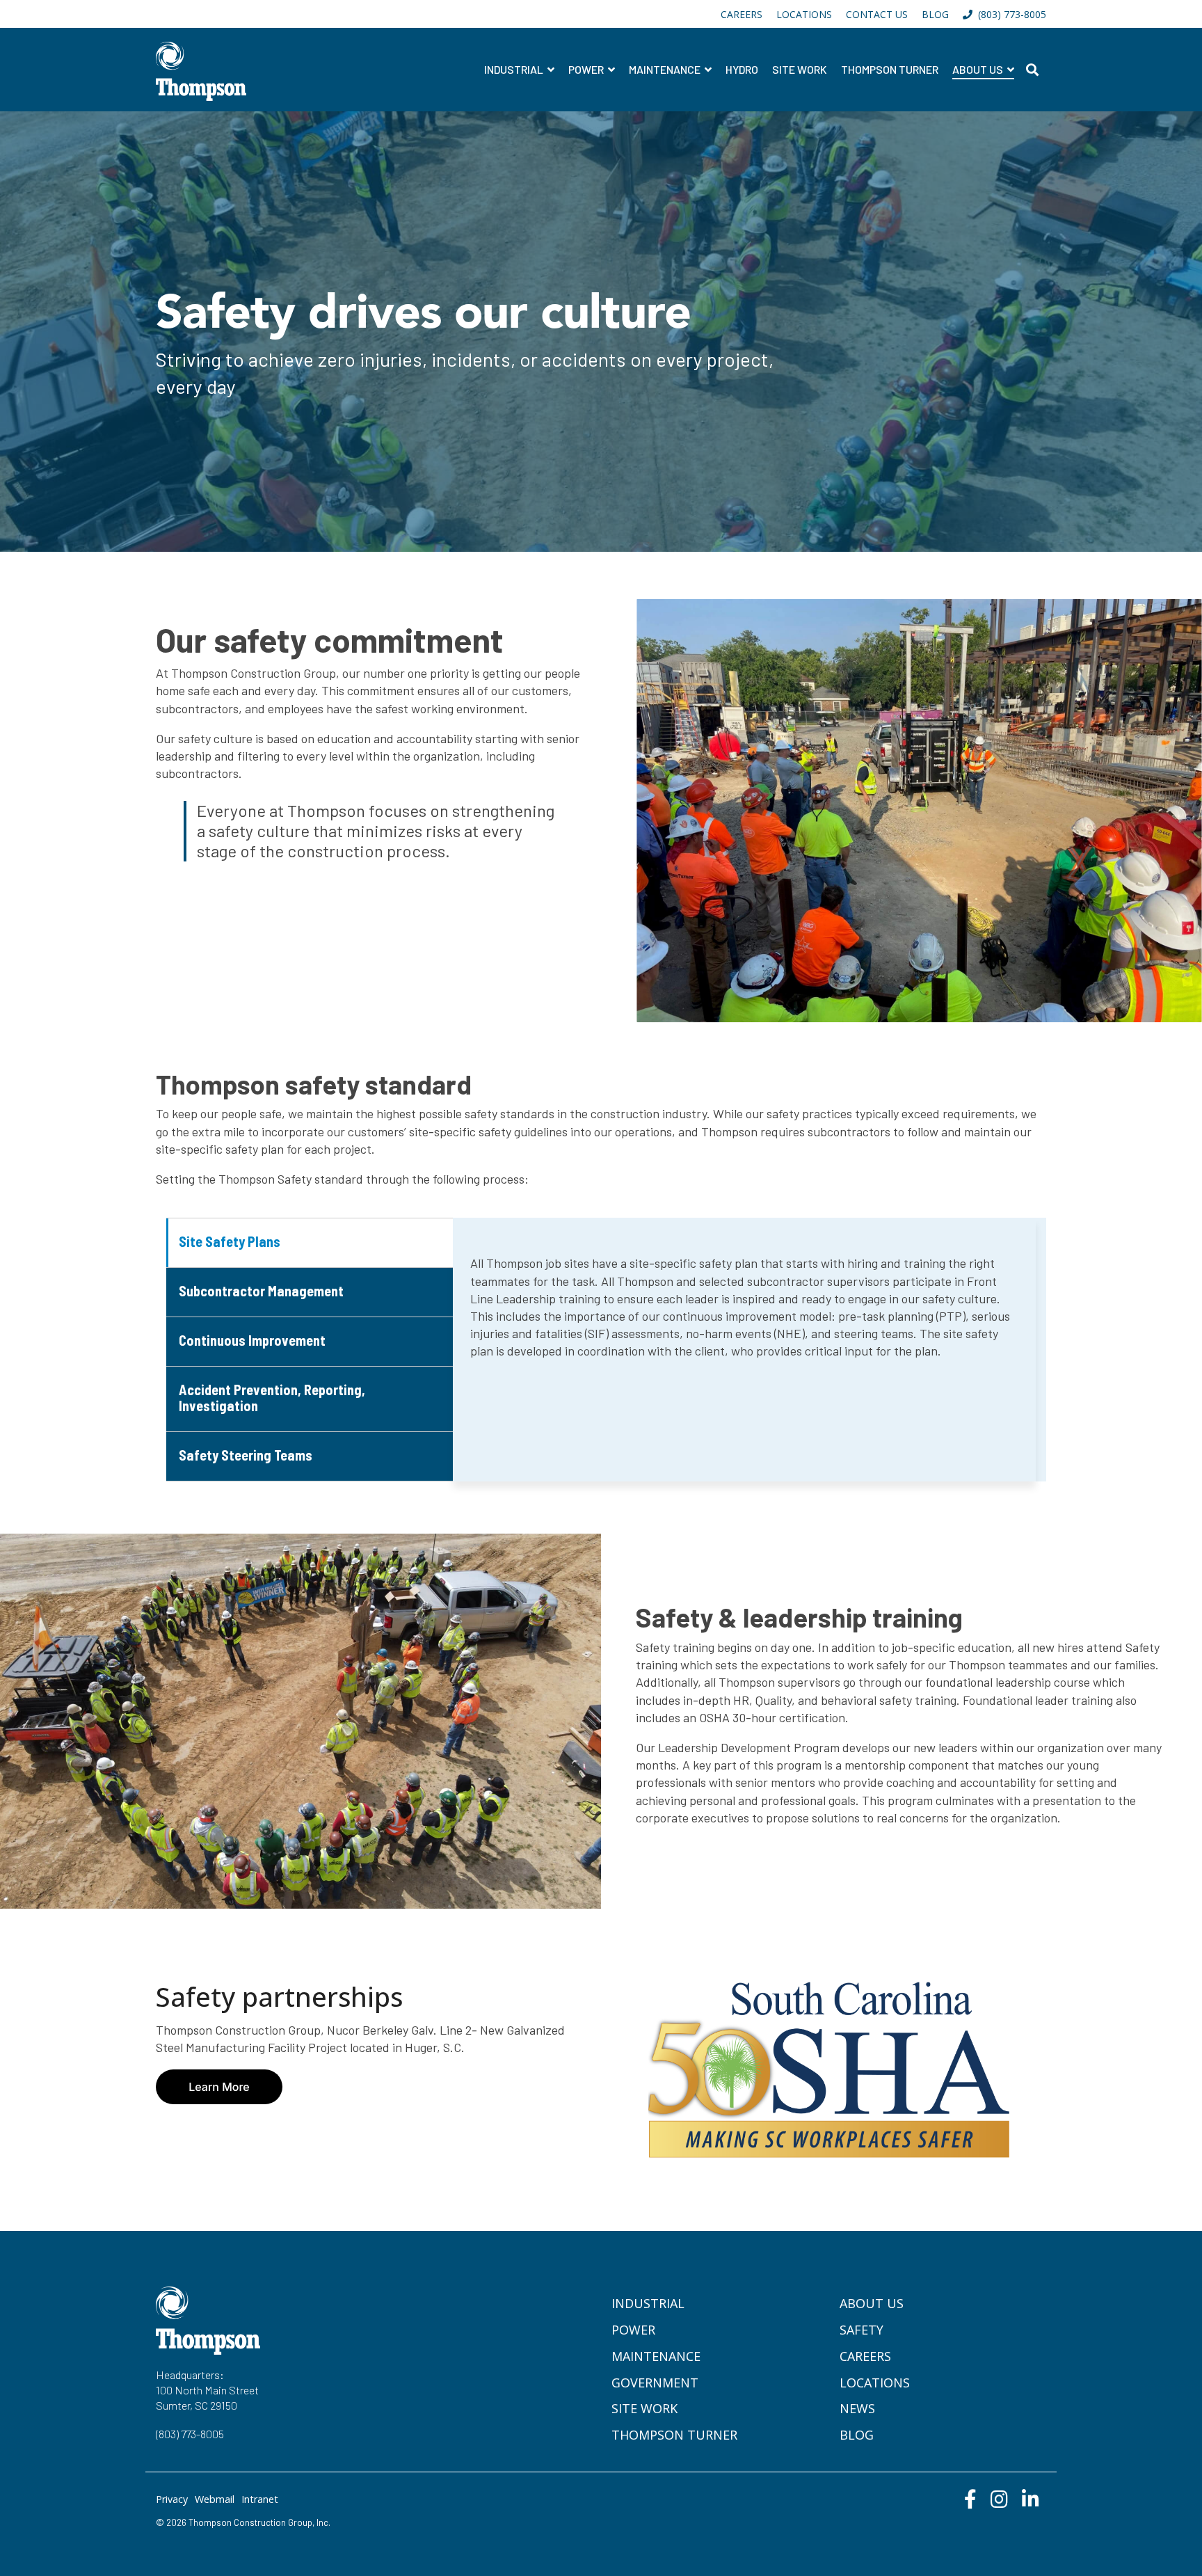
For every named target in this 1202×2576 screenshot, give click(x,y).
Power (587, 69)
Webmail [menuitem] (215, 2499)
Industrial (515, 69)
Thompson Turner (890, 69)
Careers (865, 2356)
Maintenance (666, 69)
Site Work (800, 69)
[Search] (1032, 70)
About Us (979, 69)
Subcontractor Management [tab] (261, 1291)
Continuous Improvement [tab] (252, 1340)
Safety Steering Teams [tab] (246, 1455)
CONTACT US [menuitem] (877, 14)
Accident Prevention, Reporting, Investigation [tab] (272, 1398)
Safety (862, 2330)
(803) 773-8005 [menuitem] (1009, 14)
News (857, 2408)
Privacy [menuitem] (172, 2499)
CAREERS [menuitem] (742, 14)
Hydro (742, 69)
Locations (875, 2383)
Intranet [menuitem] (260, 2499)
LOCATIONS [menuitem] (804, 14)
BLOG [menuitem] (935, 14)
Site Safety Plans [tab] (230, 1241)
